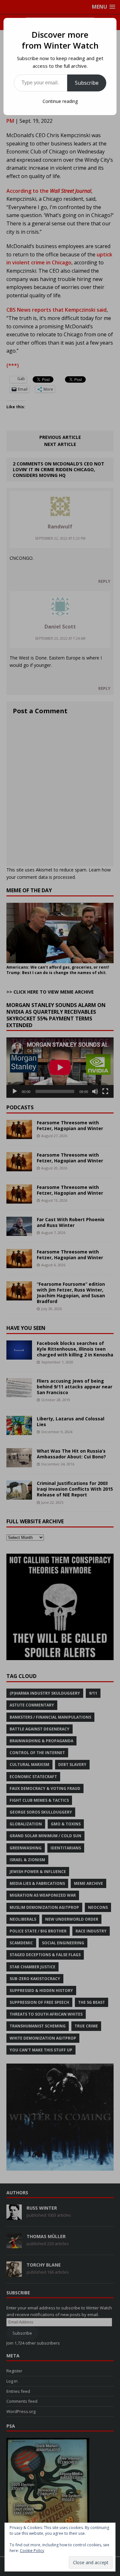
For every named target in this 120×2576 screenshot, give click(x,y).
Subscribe (87, 83)
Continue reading (60, 101)
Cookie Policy (32, 2551)
